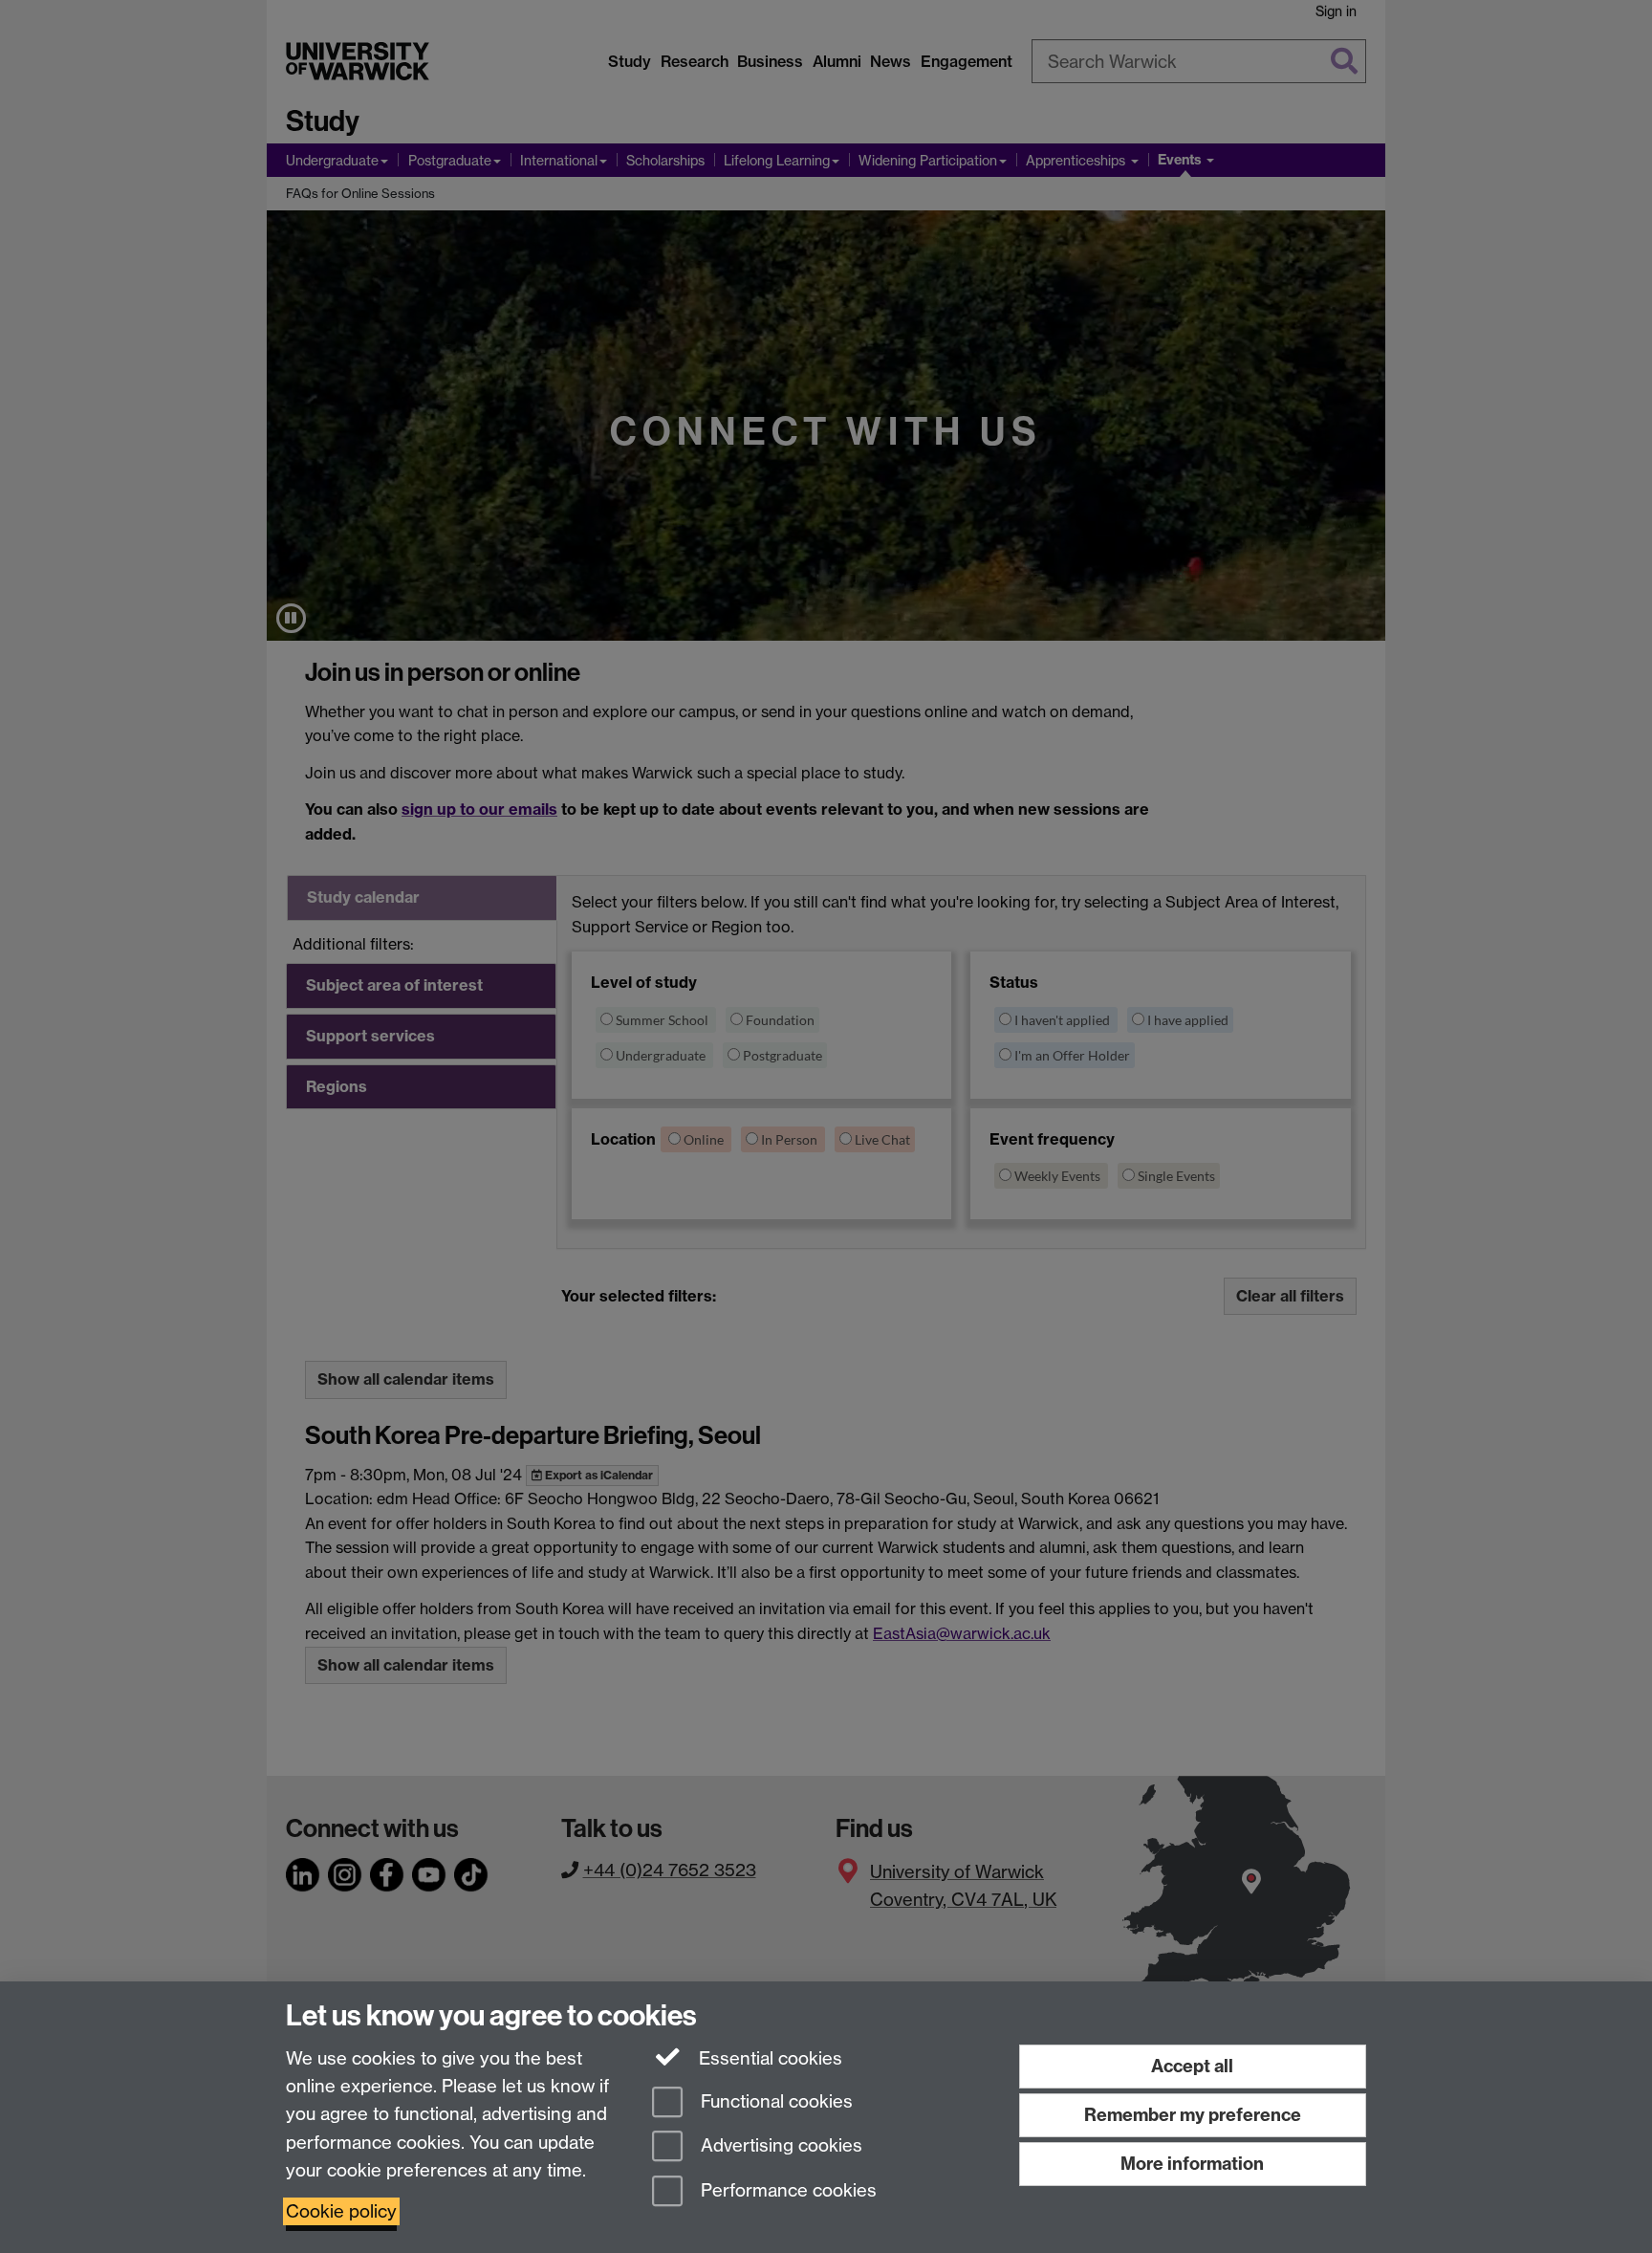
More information (1192, 2164)
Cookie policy (341, 2211)
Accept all (1192, 2066)
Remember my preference (1193, 2115)
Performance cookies (786, 2191)
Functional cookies (774, 2101)
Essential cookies (768, 2058)
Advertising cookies (779, 2146)
